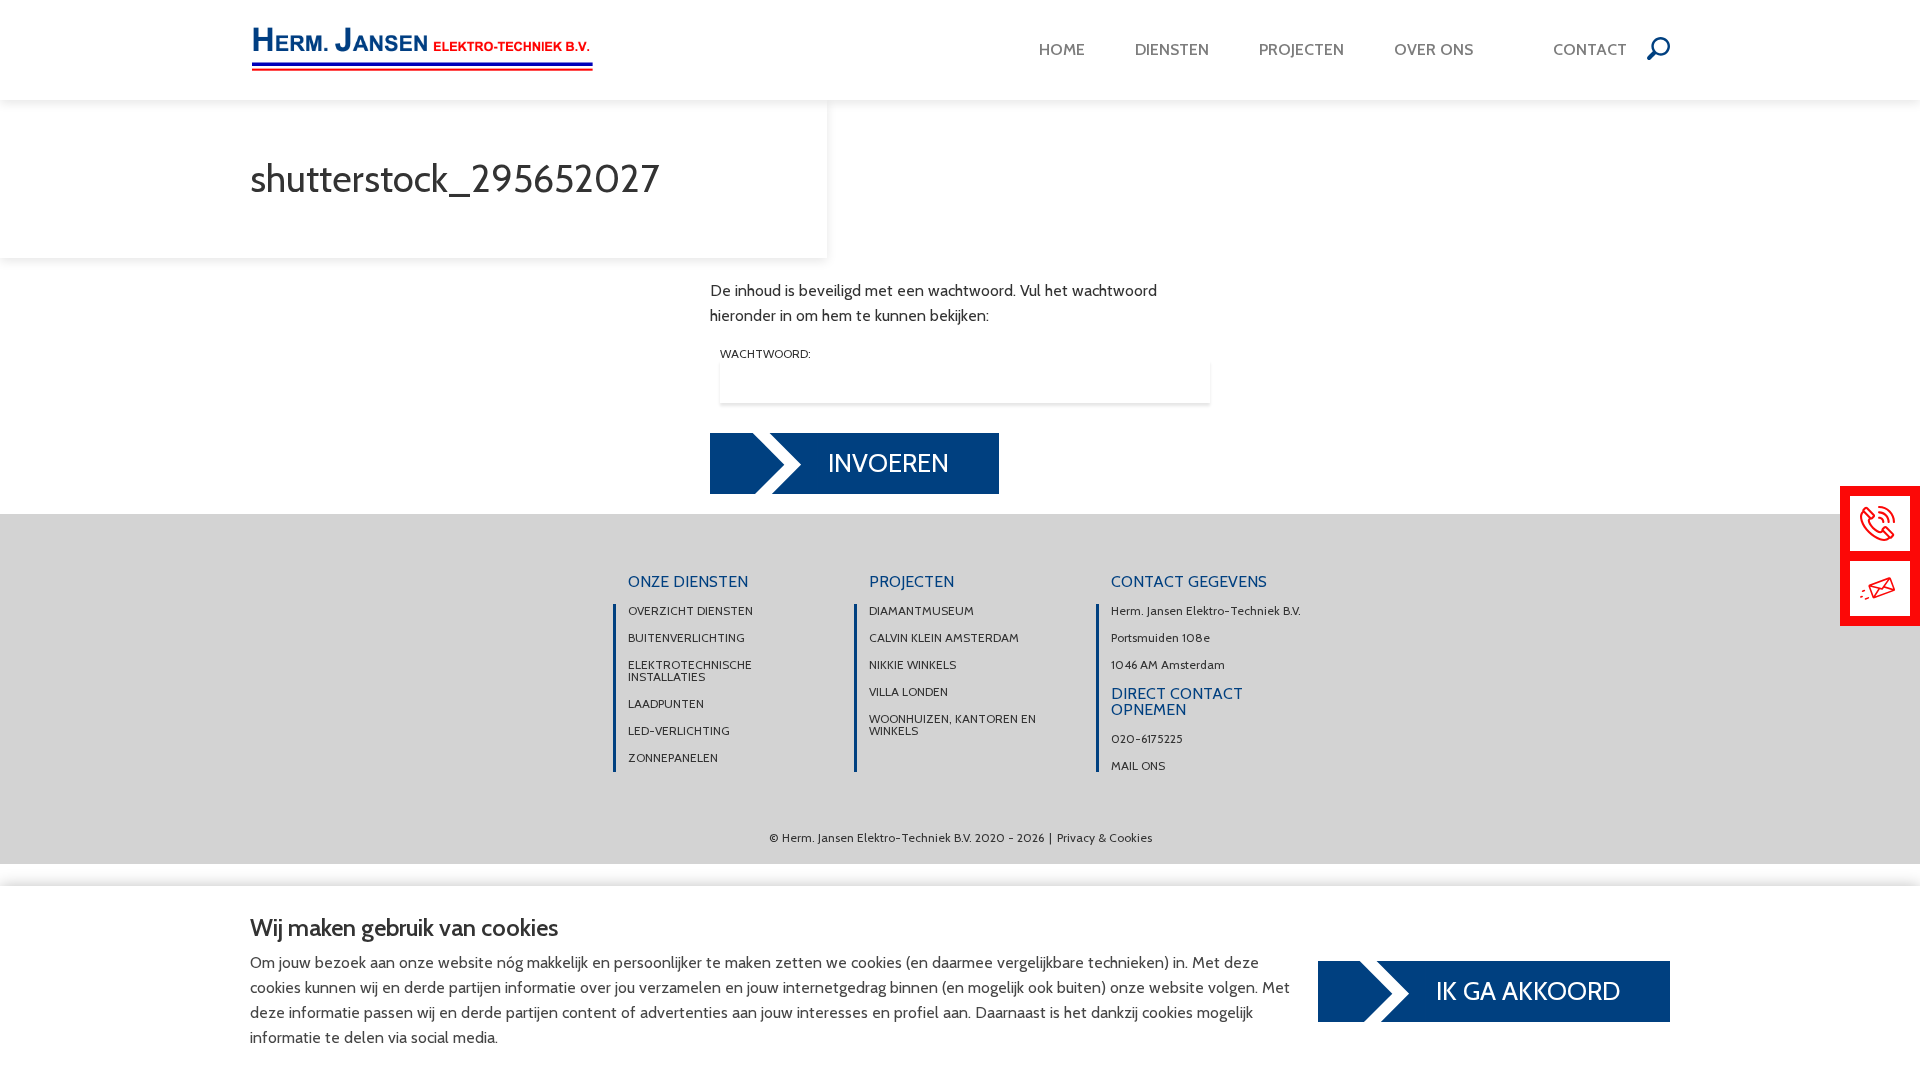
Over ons (1433, 49)
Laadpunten (666, 704)
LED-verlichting (679, 731)
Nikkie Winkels (912, 665)
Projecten (1301, 49)
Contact (1590, 49)
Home (1062, 49)
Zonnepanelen (673, 758)
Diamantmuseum (921, 611)
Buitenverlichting (686, 638)
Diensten (1172, 49)
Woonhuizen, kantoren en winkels (952, 725)
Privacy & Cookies (1104, 837)
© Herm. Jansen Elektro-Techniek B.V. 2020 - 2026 (906, 837)
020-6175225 (1147, 739)
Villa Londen (908, 692)
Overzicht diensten (690, 611)
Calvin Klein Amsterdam (944, 638)
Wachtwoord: (765, 354)
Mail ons (1138, 766)
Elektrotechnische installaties (690, 671)
